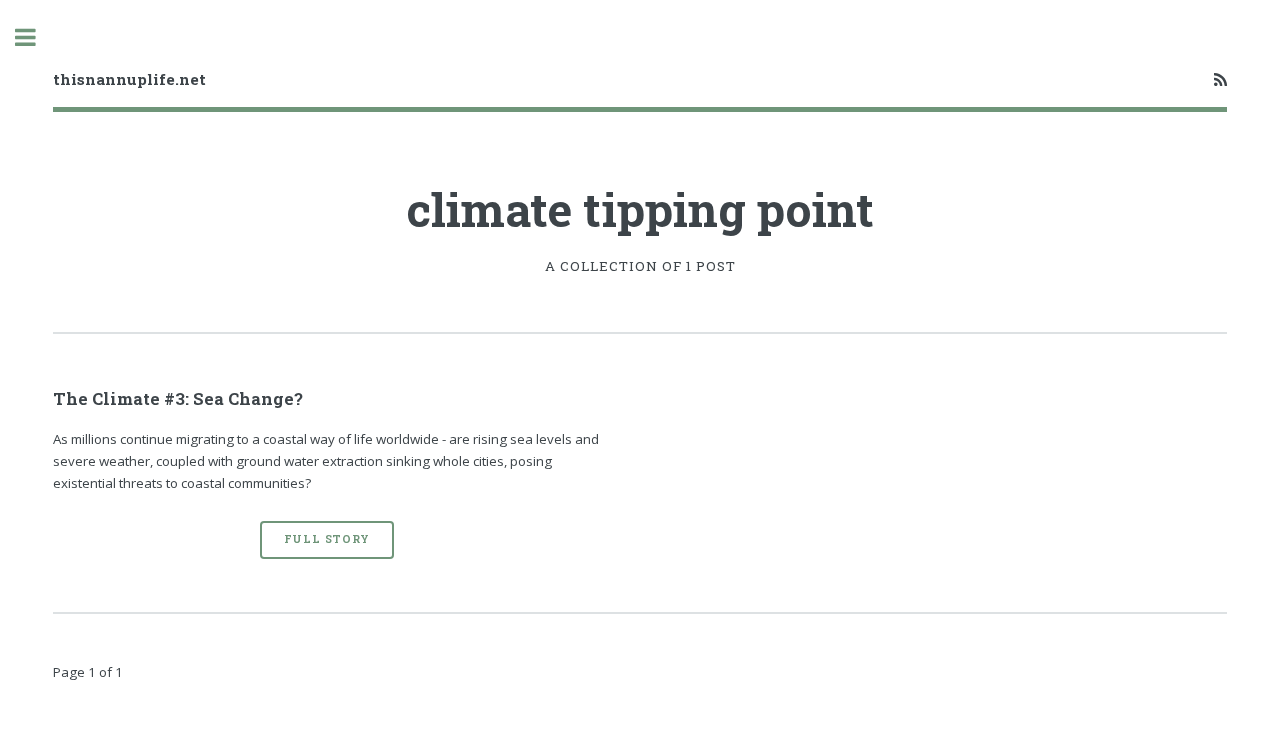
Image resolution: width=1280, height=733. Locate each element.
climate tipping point (640, 209)
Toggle (36, 37)
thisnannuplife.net (129, 79)
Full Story (327, 539)
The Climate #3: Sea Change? (178, 399)
